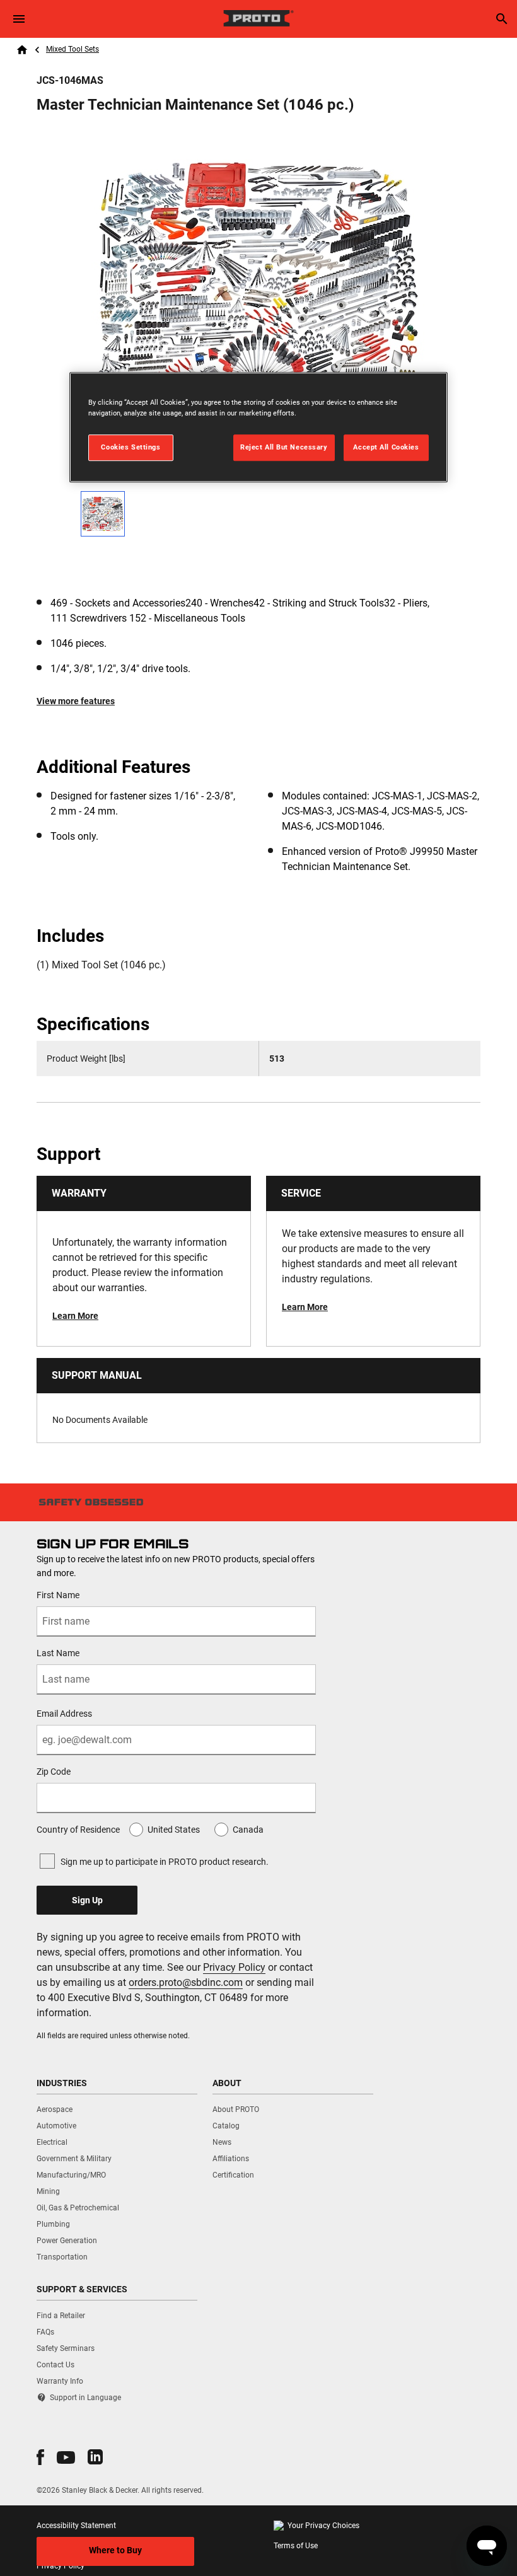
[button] (40, 2457)
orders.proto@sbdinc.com (186, 1982)
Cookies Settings (131, 447)
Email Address (64, 1714)
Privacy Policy (234, 1967)
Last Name (58, 1653)
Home (22, 50)
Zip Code (54, 1772)
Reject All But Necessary (284, 447)
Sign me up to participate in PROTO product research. (165, 1862)
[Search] (502, 19)
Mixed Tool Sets (73, 49)
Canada (248, 1830)
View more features (76, 701)
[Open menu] (19, 19)
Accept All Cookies (386, 447)
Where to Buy (115, 2550)
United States (174, 1830)
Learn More (75, 1316)
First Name (58, 1595)
